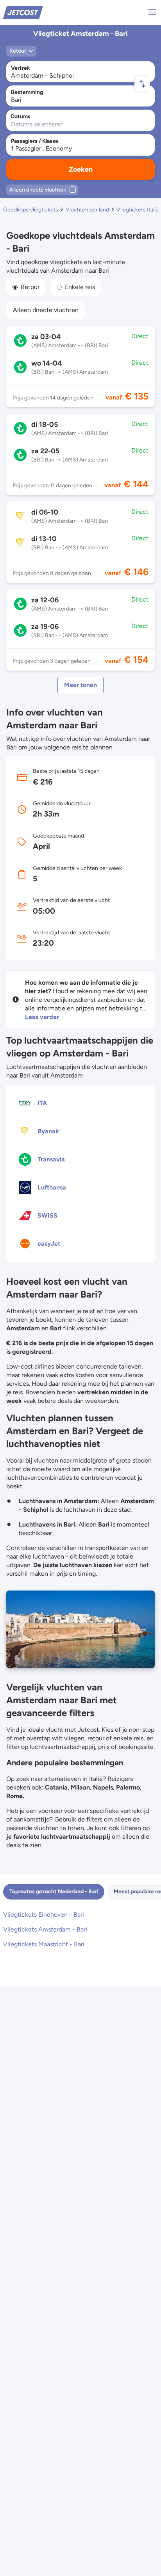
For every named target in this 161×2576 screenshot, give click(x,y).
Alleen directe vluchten (46, 310)
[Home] (23, 12)
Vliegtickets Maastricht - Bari (44, 1944)
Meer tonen (80, 685)
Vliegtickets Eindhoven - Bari (44, 1915)
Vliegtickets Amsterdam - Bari (45, 1929)
